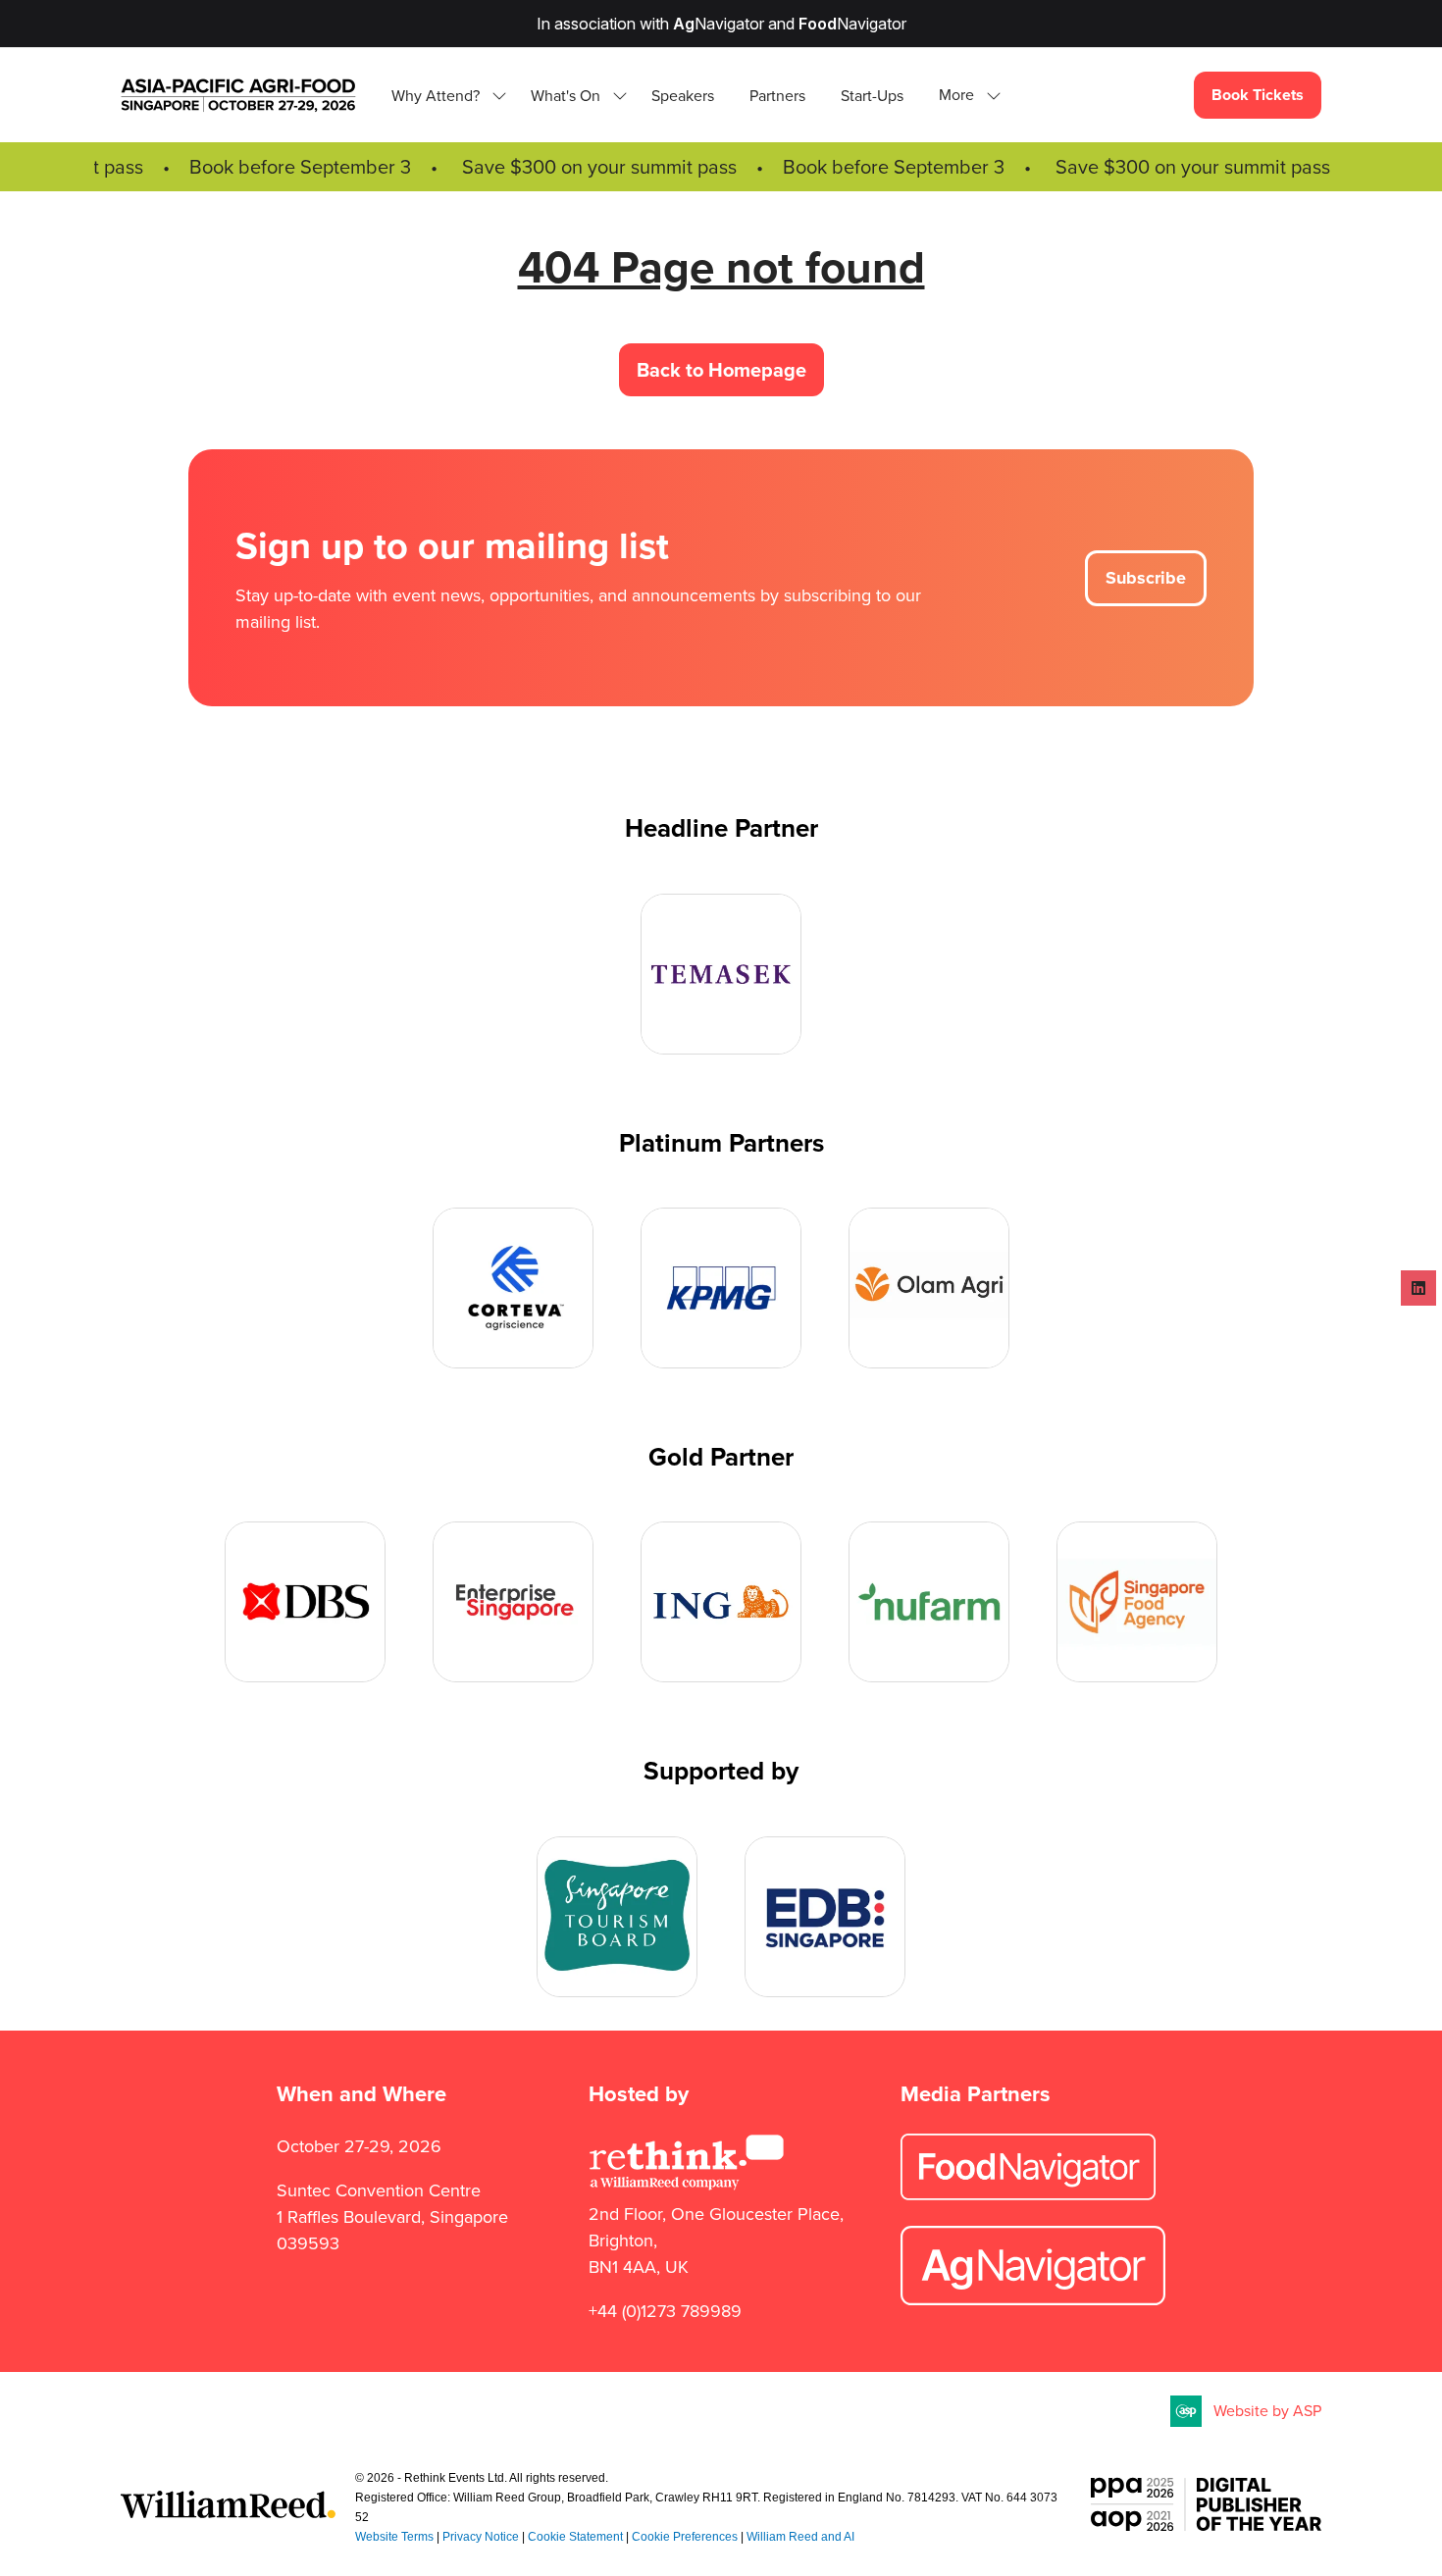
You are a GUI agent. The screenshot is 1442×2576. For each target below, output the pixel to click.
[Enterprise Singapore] (513, 1602)
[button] (964, 96)
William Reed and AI (800, 2537)
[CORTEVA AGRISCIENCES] (513, 1288)
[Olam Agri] (929, 1288)
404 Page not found (721, 267)
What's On (566, 96)
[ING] (721, 1602)
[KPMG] (721, 1288)
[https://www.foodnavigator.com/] (1028, 2194)
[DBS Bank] (305, 1602)
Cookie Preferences (685, 2537)
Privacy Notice (481, 2537)
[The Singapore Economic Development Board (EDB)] (825, 1917)
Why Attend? (436, 96)
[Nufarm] (929, 1602)
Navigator (719, 24)
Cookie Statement (575, 2537)
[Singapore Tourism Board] (617, 1917)
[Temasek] (721, 974)
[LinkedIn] (1418, 1288)
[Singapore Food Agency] (1137, 1602)
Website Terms (394, 2537)
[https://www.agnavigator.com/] (1033, 2299)
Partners (777, 96)
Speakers (683, 96)
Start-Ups (872, 96)
